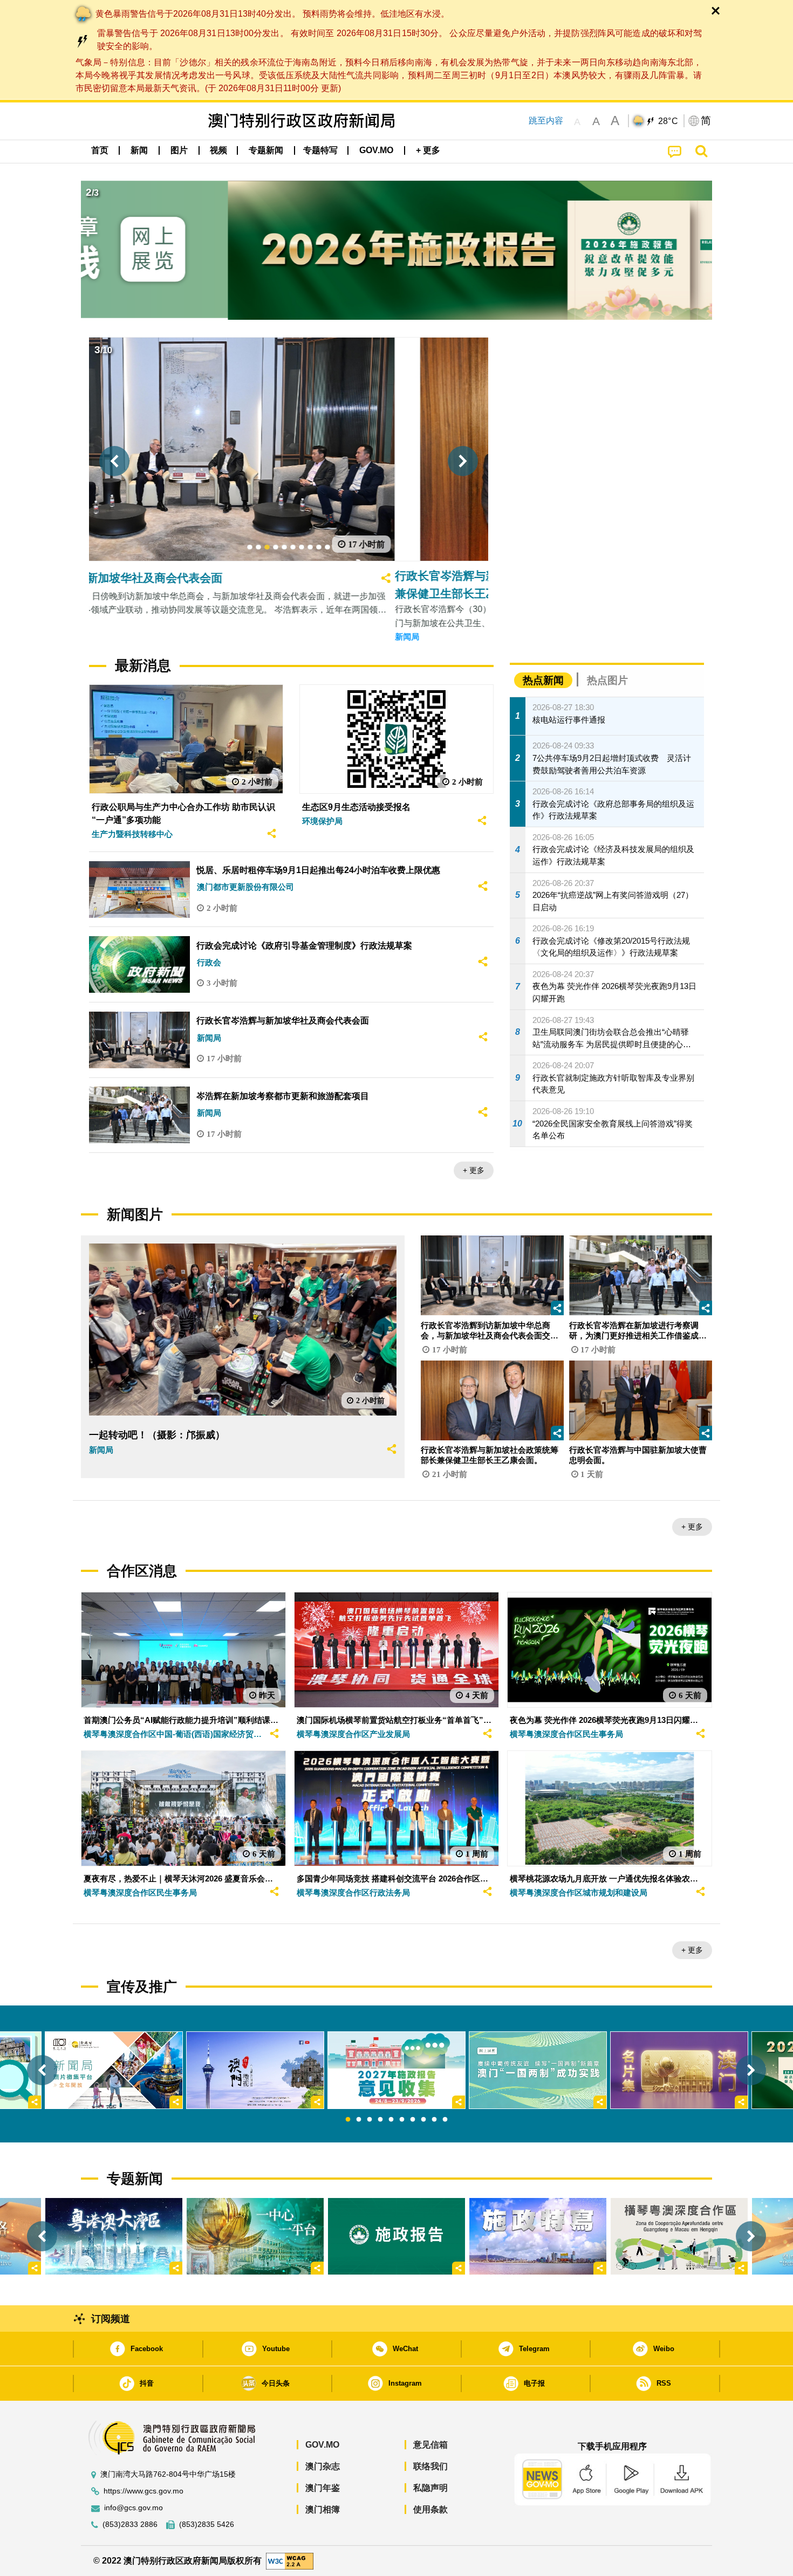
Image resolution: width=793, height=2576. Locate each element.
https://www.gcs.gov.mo (143, 2491)
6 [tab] (402, 2120)
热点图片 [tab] (607, 680)
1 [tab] (348, 2120)
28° (668, 121)
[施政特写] (538, 2236)
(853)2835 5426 (207, 2525)
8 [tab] (423, 2120)
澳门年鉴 (323, 2488)
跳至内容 (546, 121)
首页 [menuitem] (100, 150)
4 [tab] (380, 2120)
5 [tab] (391, 2120)
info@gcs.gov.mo (134, 2508)
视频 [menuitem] (218, 150)
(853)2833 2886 (130, 2525)
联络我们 (430, 2466)
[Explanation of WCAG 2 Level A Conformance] (290, 2560)
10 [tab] (445, 2120)
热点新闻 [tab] (543, 680)
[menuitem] (139, 150)
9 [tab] (434, 2120)
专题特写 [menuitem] (320, 150)
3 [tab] (370, 2120)
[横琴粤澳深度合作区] (679, 2236)
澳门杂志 (323, 2466)
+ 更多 (474, 1170)
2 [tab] (359, 2120)
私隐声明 (430, 2488)
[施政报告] (396, 2236)
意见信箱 (430, 2445)
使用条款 (430, 2509)
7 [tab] (413, 2120)
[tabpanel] (396, 2070)
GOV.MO (322, 2445)
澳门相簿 (323, 2509)
